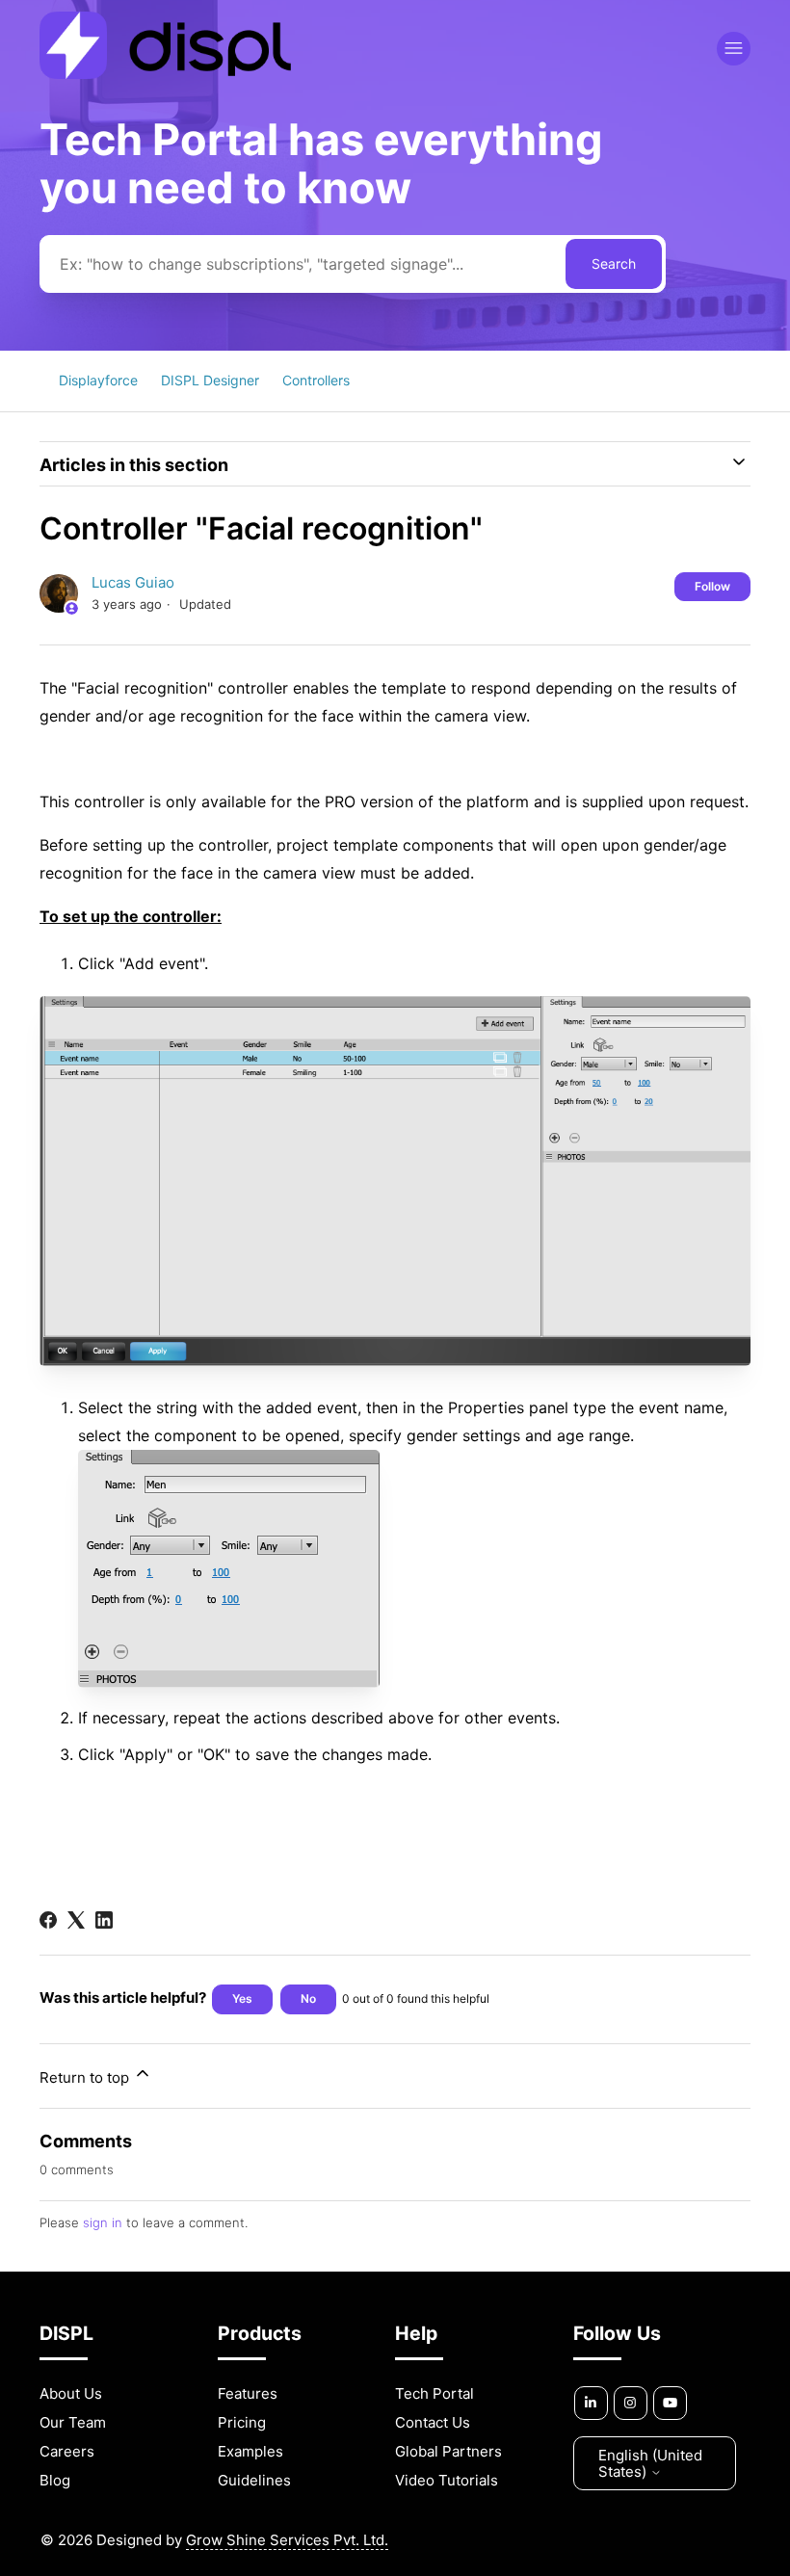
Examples (250, 2451)
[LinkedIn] (104, 1920)
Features (248, 2393)
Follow (712, 586)
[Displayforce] (165, 74)
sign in (103, 2222)
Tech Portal (434, 2393)
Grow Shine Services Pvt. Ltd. (287, 2540)
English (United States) (650, 2463)
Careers (67, 2451)
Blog (55, 2480)
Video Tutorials (447, 2480)
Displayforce (98, 380)
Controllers (316, 380)
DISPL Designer (210, 380)
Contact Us (433, 2422)
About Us (71, 2393)
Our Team (73, 2422)
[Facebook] (48, 1920)
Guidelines (254, 2480)
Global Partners (448, 2451)
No (308, 1998)
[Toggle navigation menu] (734, 49)
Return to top (86, 2077)
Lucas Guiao (133, 582)
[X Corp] (76, 1920)
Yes (242, 1998)
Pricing (242, 2422)
